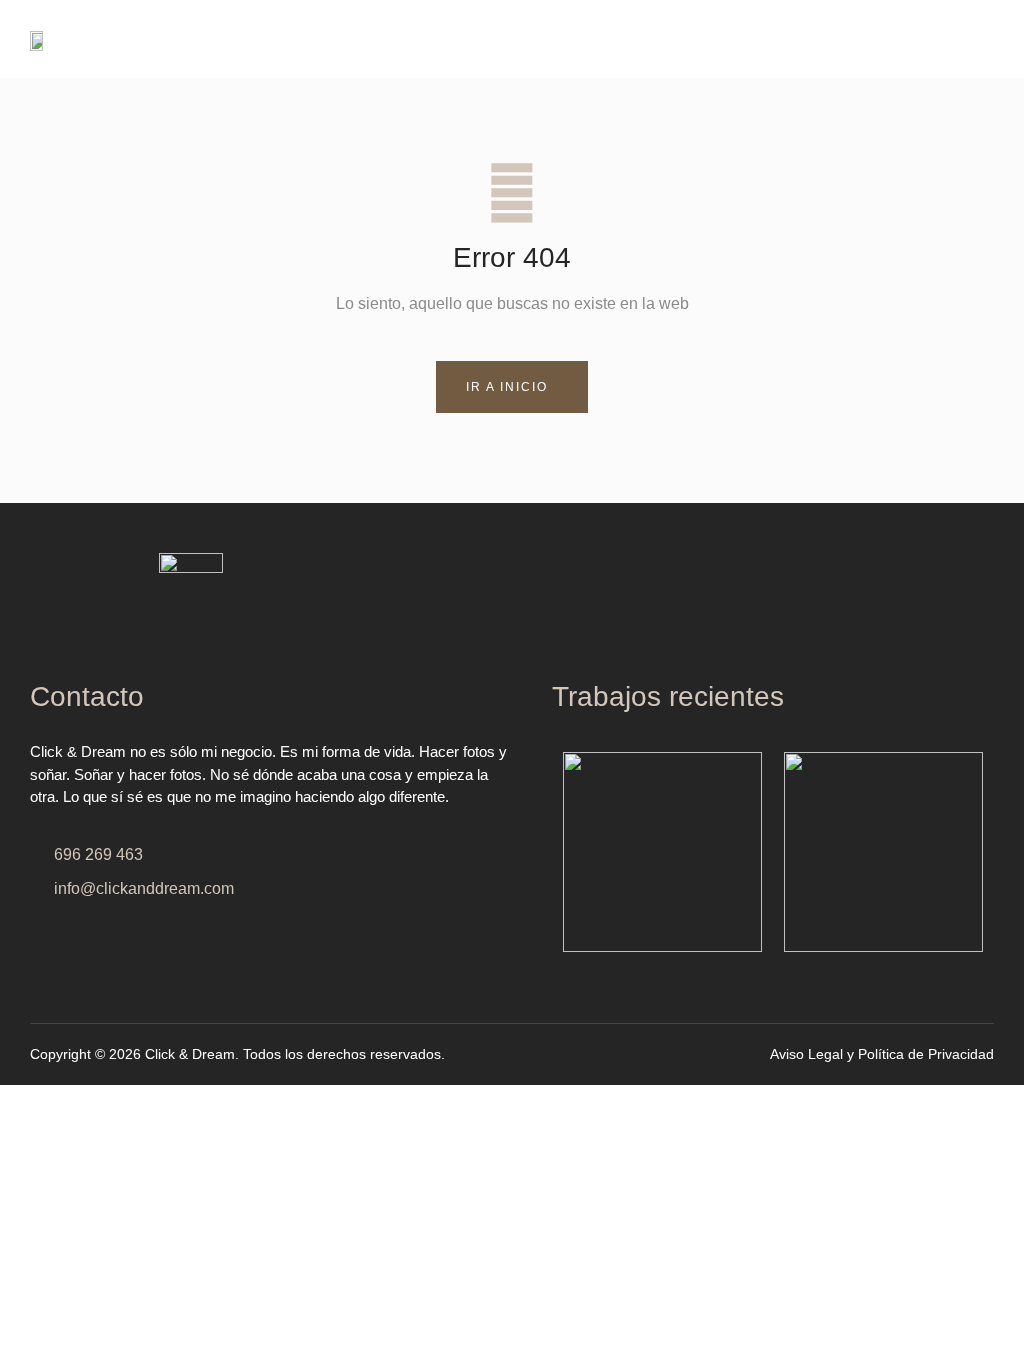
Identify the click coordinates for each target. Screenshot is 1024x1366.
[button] (758, 39)
